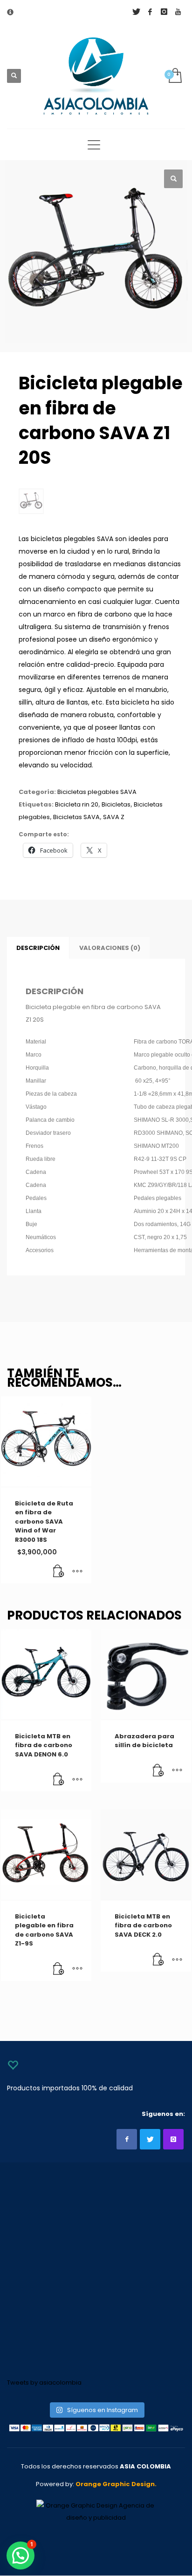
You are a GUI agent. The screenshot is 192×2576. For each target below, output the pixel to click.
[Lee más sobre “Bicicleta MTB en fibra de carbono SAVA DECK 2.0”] (158, 1960)
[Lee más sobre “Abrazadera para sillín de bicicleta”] (158, 1771)
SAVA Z (114, 817)
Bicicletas (116, 804)
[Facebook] (150, 12)
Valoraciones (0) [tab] (110, 948)
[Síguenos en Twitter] (150, 2139)
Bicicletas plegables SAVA (97, 792)
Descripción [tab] (38, 948)
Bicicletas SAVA (76, 817)
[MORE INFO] (77, 1572)
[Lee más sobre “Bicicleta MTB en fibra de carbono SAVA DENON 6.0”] (59, 1780)
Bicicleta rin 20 (77, 804)
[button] (173, 179)
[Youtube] (178, 12)
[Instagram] (164, 12)
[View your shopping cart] (175, 76)
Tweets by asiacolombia (44, 2383)
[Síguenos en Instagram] (173, 2139)
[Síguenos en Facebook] (127, 2139)
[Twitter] (136, 12)
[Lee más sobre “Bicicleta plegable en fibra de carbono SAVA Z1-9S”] (59, 1969)
